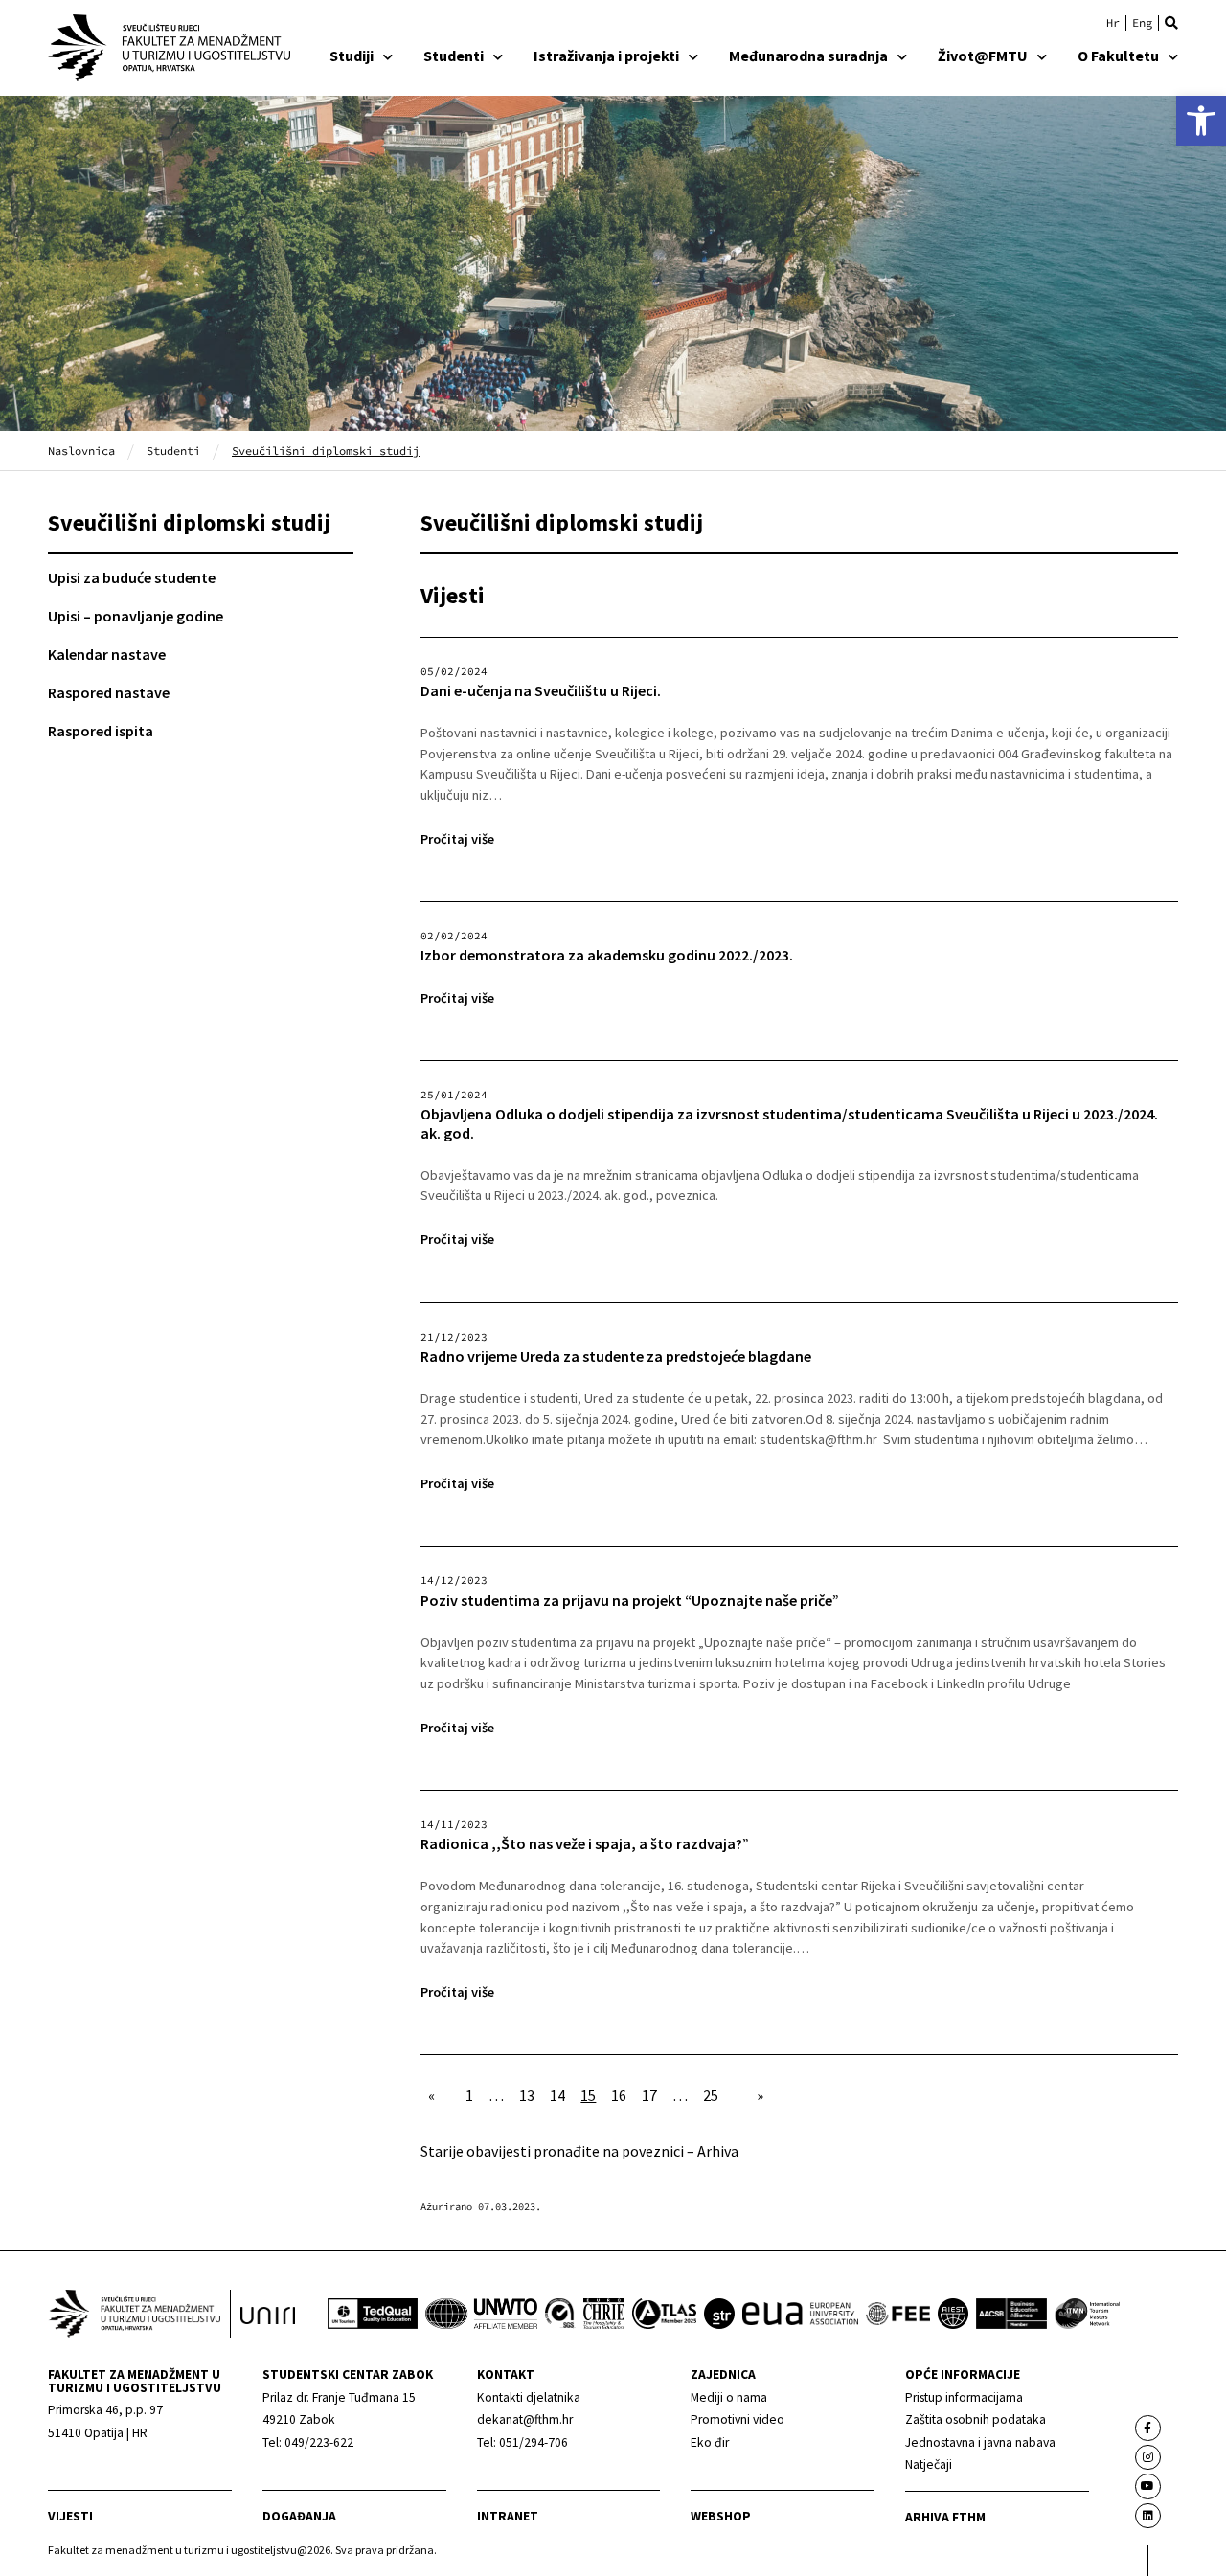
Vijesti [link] (70, 2516)
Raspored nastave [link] (109, 692)
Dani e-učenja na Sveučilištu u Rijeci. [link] (541, 691)
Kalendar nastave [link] (107, 654)
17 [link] (649, 2095)
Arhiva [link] (718, 2151)
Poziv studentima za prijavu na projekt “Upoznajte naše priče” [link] (630, 1601)
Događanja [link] (299, 2516)
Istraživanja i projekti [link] (606, 56)
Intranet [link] (508, 2516)
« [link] (431, 2095)
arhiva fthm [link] (945, 2517)
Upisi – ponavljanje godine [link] (136, 616)
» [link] (760, 2095)
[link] (1201, 121)
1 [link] (469, 2095)
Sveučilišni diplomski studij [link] (189, 522)
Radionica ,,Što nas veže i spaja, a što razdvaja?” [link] (585, 1844)
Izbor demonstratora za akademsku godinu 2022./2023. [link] (607, 955)
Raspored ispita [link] (101, 731)
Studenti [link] (454, 56)
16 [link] (619, 2095)
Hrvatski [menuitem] (1113, 23)
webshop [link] (721, 2516)
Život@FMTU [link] (983, 56)
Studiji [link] (352, 56)
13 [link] (527, 2095)
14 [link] (557, 2095)
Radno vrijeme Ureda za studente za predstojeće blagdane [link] (616, 1356)
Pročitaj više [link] (457, 839)
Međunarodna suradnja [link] (808, 56)
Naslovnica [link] (81, 451)
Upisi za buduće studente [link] (132, 577)
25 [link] (711, 2095)
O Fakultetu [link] (1118, 56)
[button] (1171, 23)
